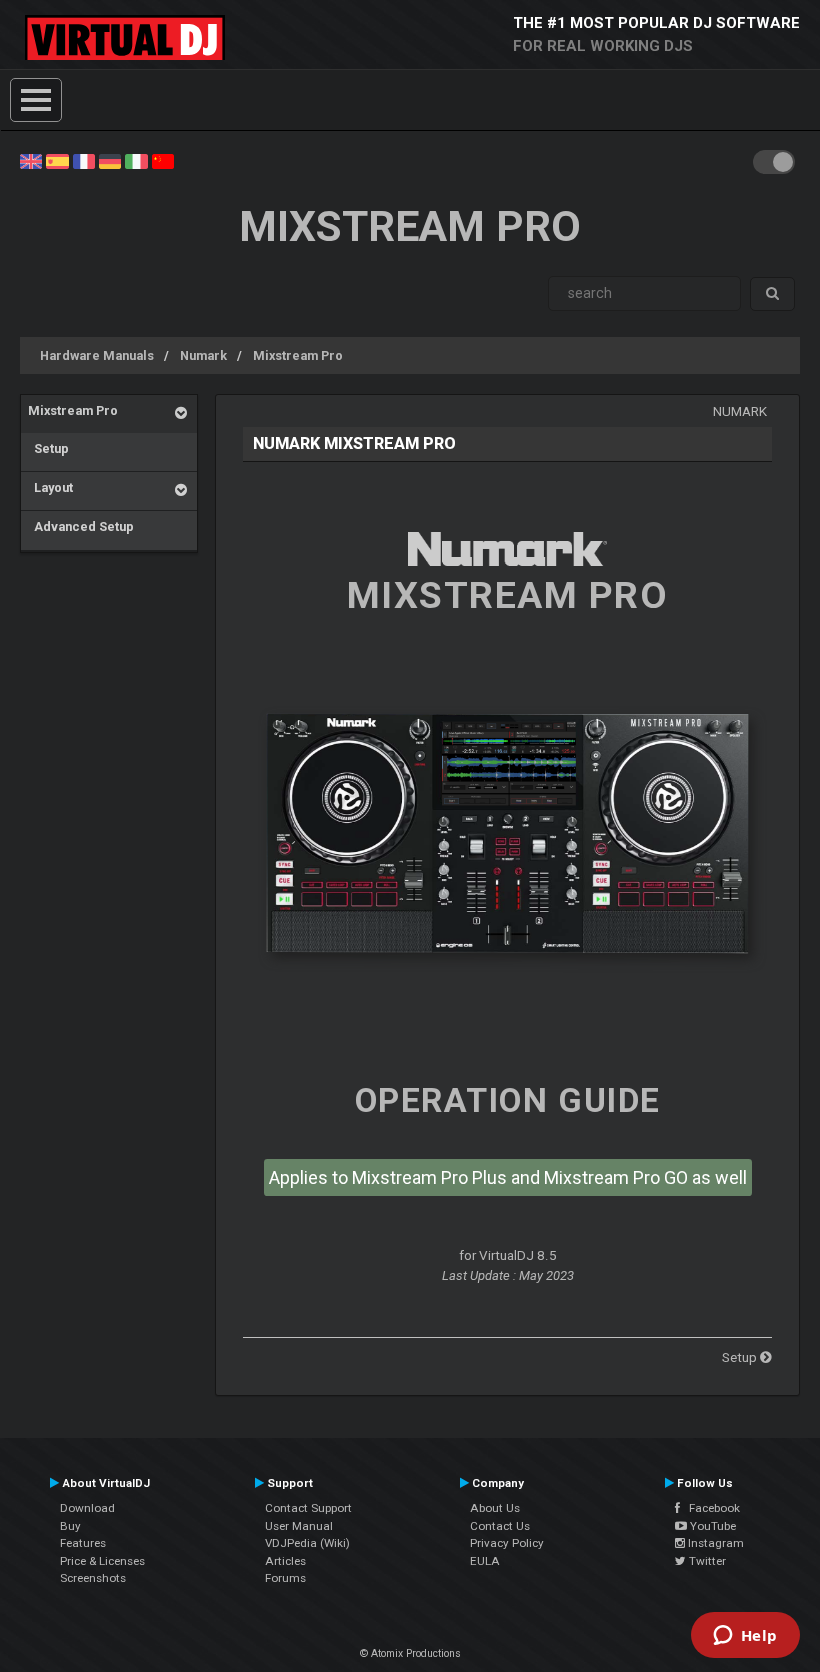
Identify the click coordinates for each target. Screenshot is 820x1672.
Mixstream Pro (298, 355)
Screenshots (93, 1578)
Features (83, 1543)
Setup (48, 448)
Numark (203, 355)
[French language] (84, 160)
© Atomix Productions (410, 1653)
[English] (31, 160)
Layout (50, 487)
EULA (485, 1561)
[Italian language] (136, 160)
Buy (70, 1526)
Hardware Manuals (97, 355)
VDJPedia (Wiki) (307, 1543)
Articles (285, 1561)
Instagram (714, 1543)
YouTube (711, 1526)
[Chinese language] (163, 160)
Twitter (706, 1561)
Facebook (710, 1508)
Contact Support (308, 1508)
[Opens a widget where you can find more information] (745, 1637)
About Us (495, 1508)
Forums (285, 1578)
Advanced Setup (81, 526)
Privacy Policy (507, 1543)
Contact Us (500, 1526)
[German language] (110, 160)
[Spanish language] (57, 160)
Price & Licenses (102, 1561)
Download (87, 1508)
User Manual (299, 1526)
